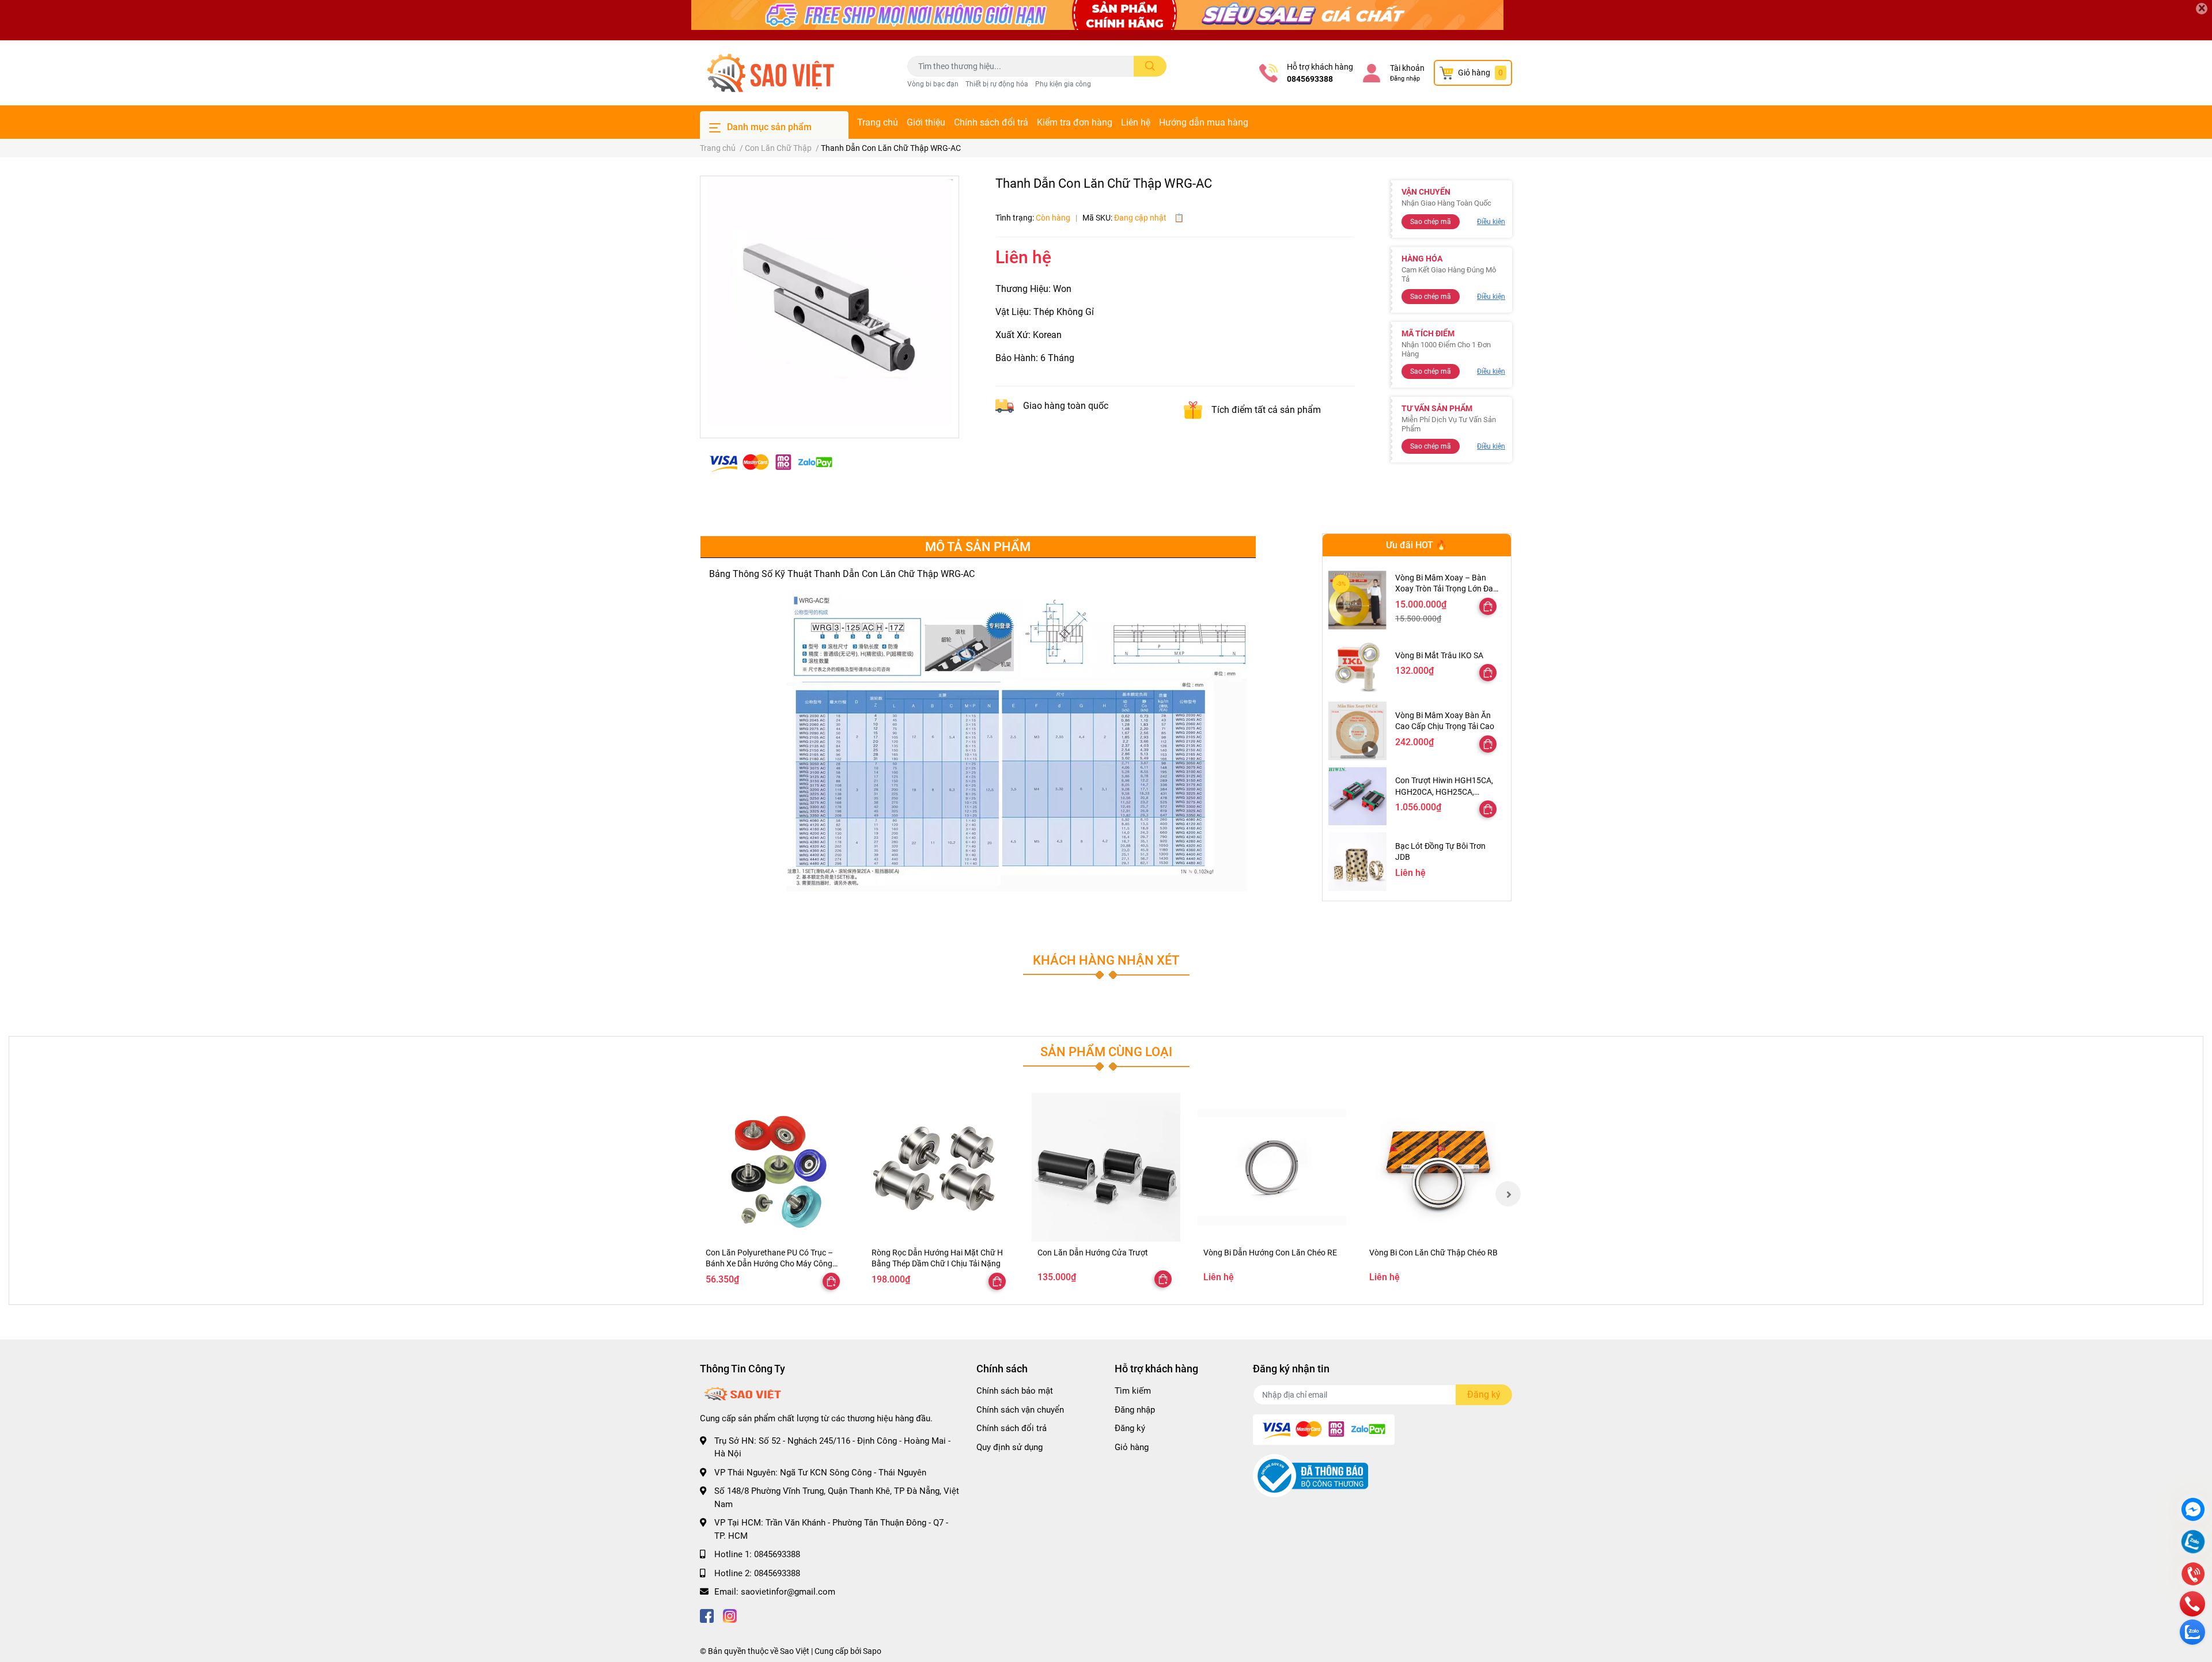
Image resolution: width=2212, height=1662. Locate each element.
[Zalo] (2193, 1543)
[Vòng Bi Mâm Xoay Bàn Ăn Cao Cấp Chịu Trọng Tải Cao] (1357, 731)
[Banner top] (1106, 20)
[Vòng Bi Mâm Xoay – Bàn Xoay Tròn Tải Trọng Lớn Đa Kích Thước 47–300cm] (1357, 600)
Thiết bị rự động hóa (997, 84)
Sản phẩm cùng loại (1106, 1052)
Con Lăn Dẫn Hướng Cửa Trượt (1093, 1253)
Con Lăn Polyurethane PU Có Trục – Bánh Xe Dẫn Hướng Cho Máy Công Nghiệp (769, 1264)
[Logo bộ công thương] (1310, 1475)
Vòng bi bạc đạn (933, 84)
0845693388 (1310, 79)
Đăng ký (1130, 1428)
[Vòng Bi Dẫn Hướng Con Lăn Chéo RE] (1272, 1167)
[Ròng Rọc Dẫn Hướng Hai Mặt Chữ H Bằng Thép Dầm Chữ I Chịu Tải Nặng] (940, 1167)
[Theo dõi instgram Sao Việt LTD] (730, 1615)
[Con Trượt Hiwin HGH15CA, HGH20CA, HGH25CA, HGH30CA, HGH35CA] (1357, 796)
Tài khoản (1407, 68)
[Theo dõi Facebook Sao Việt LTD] (707, 1615)
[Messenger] (2193, 1511)
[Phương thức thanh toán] (771, 462)
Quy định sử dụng (1010, 1447)
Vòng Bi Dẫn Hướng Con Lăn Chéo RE (1270, 1253)
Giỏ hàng (1132, 1447)
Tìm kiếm (1133, 1391)
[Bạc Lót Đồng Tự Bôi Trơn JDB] (1357, 861)
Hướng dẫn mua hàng (1204, 122)
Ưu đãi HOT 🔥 (1416, 545)
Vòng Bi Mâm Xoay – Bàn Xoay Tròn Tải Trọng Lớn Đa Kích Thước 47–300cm (1444, 589)
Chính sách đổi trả (991, 122)
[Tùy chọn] (1488, 606)
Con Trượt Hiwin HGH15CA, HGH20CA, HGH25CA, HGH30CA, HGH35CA (1444, 792)
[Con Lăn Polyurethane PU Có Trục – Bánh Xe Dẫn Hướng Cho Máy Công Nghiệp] (774, 1167)
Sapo (872, 1651)
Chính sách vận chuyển (1020, 1410)
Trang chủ (878, 122)
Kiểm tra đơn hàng (1075, 122)
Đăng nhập (1405, 79)
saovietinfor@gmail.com (788, 1592)
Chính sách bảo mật (1015, 1391)
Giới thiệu (926, 122)
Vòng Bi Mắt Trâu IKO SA (1439, 655)
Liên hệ (1136, 122)
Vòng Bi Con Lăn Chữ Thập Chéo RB (1433, 1253)
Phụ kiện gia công (1063, 84)
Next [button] (1508, 1194)
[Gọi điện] (2193, 1575)
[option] (829, 302)
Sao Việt (795, 1651)
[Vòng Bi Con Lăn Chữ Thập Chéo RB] (1438, 1167)
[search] (1150, 66)
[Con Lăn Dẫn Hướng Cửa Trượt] (1106, 1167)
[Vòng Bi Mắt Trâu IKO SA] (1357, 665)
